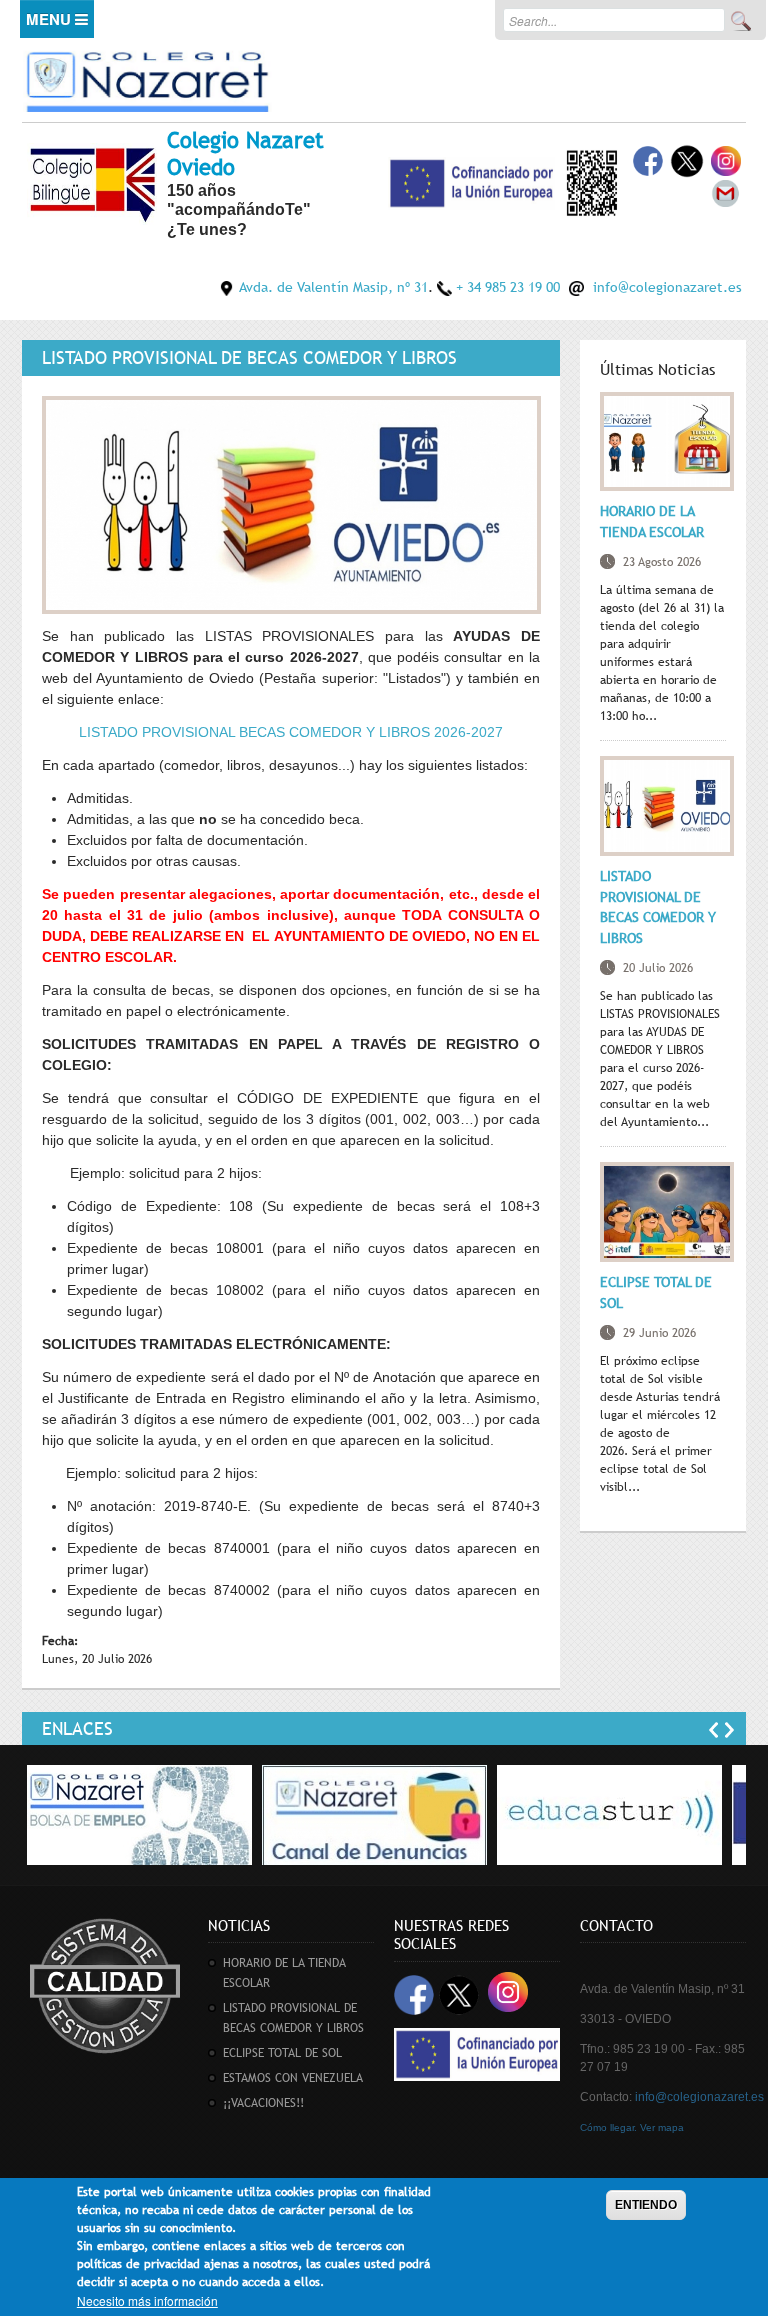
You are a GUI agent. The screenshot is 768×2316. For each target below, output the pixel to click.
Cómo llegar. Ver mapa (632, 2127)
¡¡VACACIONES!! (263, 2103)
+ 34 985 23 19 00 (508, 287)
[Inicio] (147, 78)
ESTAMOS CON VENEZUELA (293, 2078)
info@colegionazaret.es (667, 287)
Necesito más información (147, 2300)
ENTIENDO (646, 2205)
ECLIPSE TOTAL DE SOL (282, 2053)
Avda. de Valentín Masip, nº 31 (333, 287)
